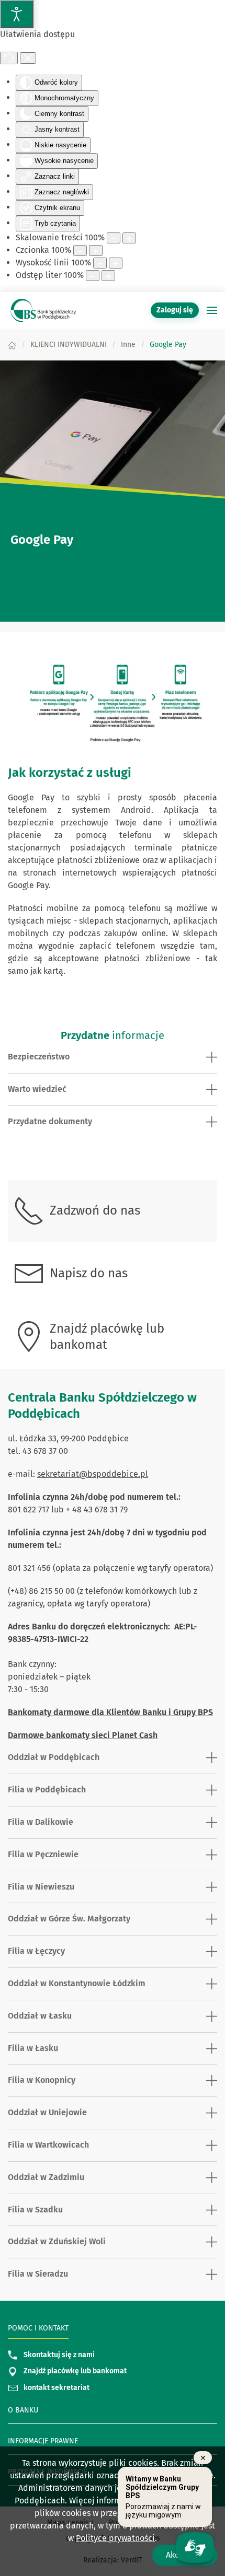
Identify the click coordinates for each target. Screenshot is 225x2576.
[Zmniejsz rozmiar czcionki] (80, 250)
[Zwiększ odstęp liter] (108, 276)
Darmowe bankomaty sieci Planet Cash (83, 1735)
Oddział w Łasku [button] (40, 2016)
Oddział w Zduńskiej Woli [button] (57, 2241)
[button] (212, 310)
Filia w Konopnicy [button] (42, 2080)
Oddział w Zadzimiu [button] (46, 2177)
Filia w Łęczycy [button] (36, 1951)
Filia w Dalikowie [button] (41, 1822)
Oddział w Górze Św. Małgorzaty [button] (69, 1919)
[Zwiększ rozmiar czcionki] (96, 250)
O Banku (23, 2410)
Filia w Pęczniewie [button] (43, 1854)
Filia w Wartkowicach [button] (48, 2145)
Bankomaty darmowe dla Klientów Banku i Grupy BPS (110, 1712)
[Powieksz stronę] (129, 238)
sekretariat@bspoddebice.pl (93, 1474)
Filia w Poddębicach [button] (47, 1790)
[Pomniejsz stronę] (114, 238)
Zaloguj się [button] (175, 310)
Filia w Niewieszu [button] (41, 1887)
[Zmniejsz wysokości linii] (100, 263)
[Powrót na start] (42, 310)
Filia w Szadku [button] (35, 2210)
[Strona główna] (12, 345)
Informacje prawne (43, 2441)
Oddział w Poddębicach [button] (54, 1757)
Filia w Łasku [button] (33, 2048)
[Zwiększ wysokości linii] (116, 263)
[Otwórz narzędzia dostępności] (17, 14)
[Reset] (9, 58)
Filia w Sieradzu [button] (38, 2274)
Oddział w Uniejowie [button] (47, 2112)
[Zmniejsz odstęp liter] (93, 276)
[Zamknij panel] (28, 58)
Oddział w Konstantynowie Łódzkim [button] (77, 1983)
